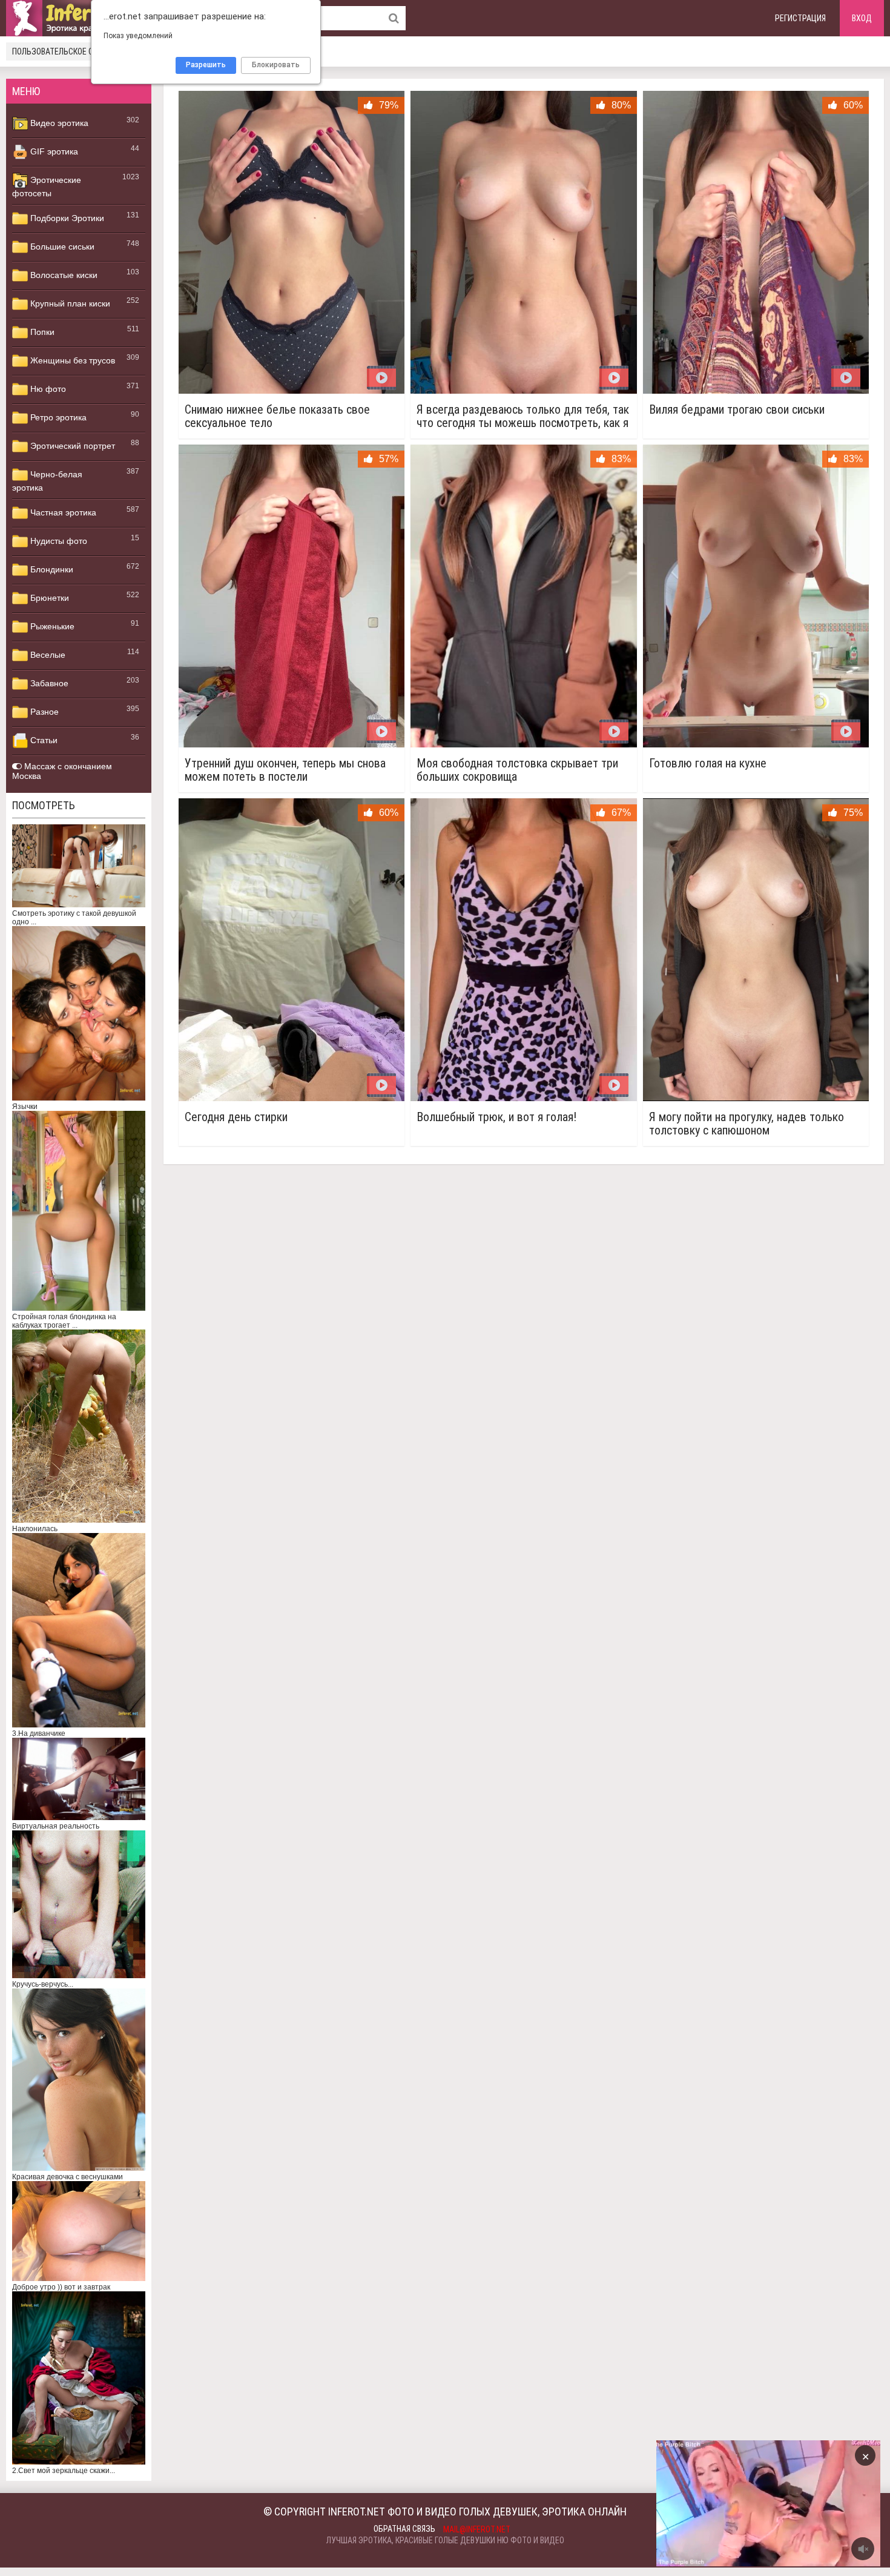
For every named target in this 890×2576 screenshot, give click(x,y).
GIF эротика (53, 151)
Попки (41, 332)
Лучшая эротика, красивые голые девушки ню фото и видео (445, 2540)
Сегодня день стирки (236, 1117)
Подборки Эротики (66, 218)
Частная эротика (62, 512)
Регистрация (800, 18)
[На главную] (79, 18)
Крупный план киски (69, 303)
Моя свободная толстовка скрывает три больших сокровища (517, 770)
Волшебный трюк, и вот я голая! (496, 1117)
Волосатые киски (63, 275)
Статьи (43, 740)
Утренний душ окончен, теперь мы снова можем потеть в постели (285, 770)
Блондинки (51, 569)
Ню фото (47, 389)
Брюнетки (48, 598)
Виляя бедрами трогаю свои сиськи (737, 410)
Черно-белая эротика (47, 481)
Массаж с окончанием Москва (62, 771)
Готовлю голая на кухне (708, 763)
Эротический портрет (71, 446)
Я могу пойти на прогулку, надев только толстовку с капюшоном (747, 1124)
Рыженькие (51, 626)
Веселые (47, 655)
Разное (43, 712)
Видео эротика (58, 123)
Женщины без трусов (71, 360)
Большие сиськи (61, 247)
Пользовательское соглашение (74, 51)
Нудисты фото (58, 541)
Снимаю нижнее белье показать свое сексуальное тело (277, 416)
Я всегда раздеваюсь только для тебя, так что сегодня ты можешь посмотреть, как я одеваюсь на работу (523, 416)
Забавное (48, 683)
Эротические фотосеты (47, 187)
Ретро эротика (57, 417)
